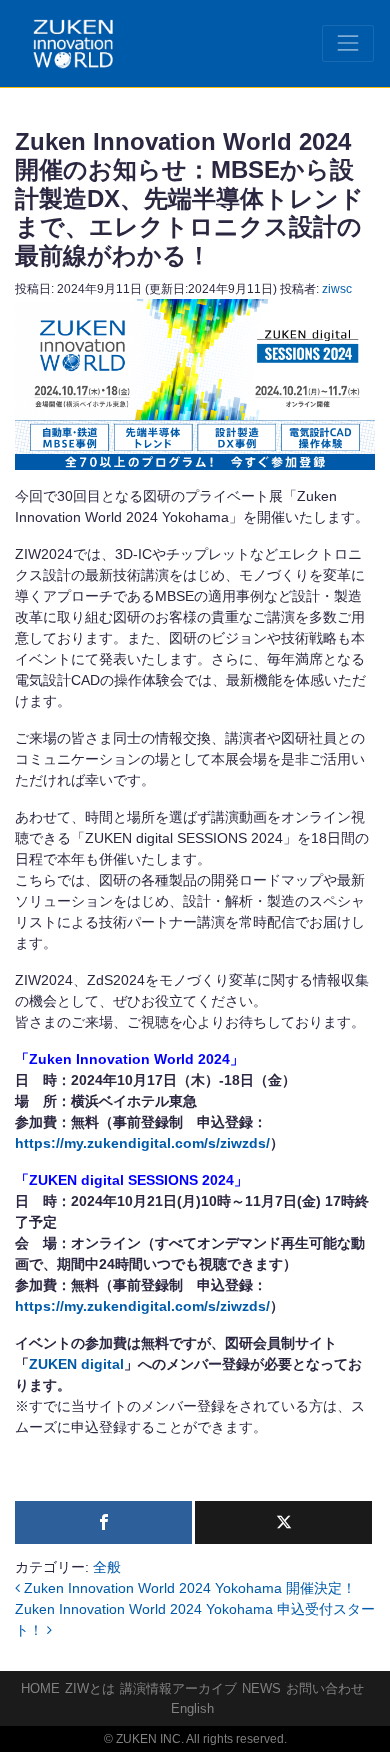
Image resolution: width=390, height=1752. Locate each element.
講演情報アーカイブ (178, 1688)
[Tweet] (283, 1522)
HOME (40, 1688)
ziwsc (337, 289)
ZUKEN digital (76, 1364)
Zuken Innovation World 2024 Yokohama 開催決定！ (188, 1588)
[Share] (103, 1522)
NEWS (261, 1688)
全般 (107, 1567)
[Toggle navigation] (348, 43)
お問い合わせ (325, 1688)
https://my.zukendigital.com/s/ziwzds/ (142, 1143)
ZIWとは (90, 1688)
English (192, 1708)
